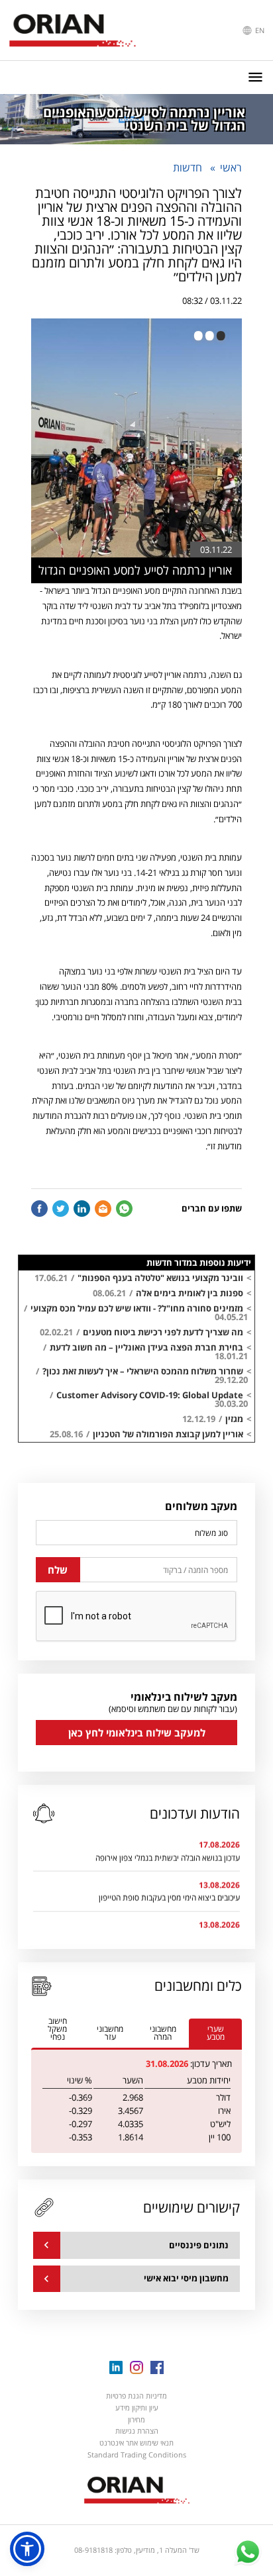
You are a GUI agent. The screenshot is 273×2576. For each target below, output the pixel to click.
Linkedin (116, 2367)
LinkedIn (82, 1209)
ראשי (231, 167)
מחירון (136, 2419)
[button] (27, 2549)
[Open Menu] (255, 77)
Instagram (136, 2367)
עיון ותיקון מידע (137, 2408)
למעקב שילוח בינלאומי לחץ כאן (137, 1733)
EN (259, 30)
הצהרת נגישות (137, 2431)
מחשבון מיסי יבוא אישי (186, 2278)
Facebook (39, 1209)
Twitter (61, 1209)
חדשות (188, 167)
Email (103, 1209)
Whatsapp (124, 1209)
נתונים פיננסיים (199, 2245)
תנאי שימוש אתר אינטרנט (136, 2443)
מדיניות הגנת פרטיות (136, 2396)
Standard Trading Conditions (137, 2455)
